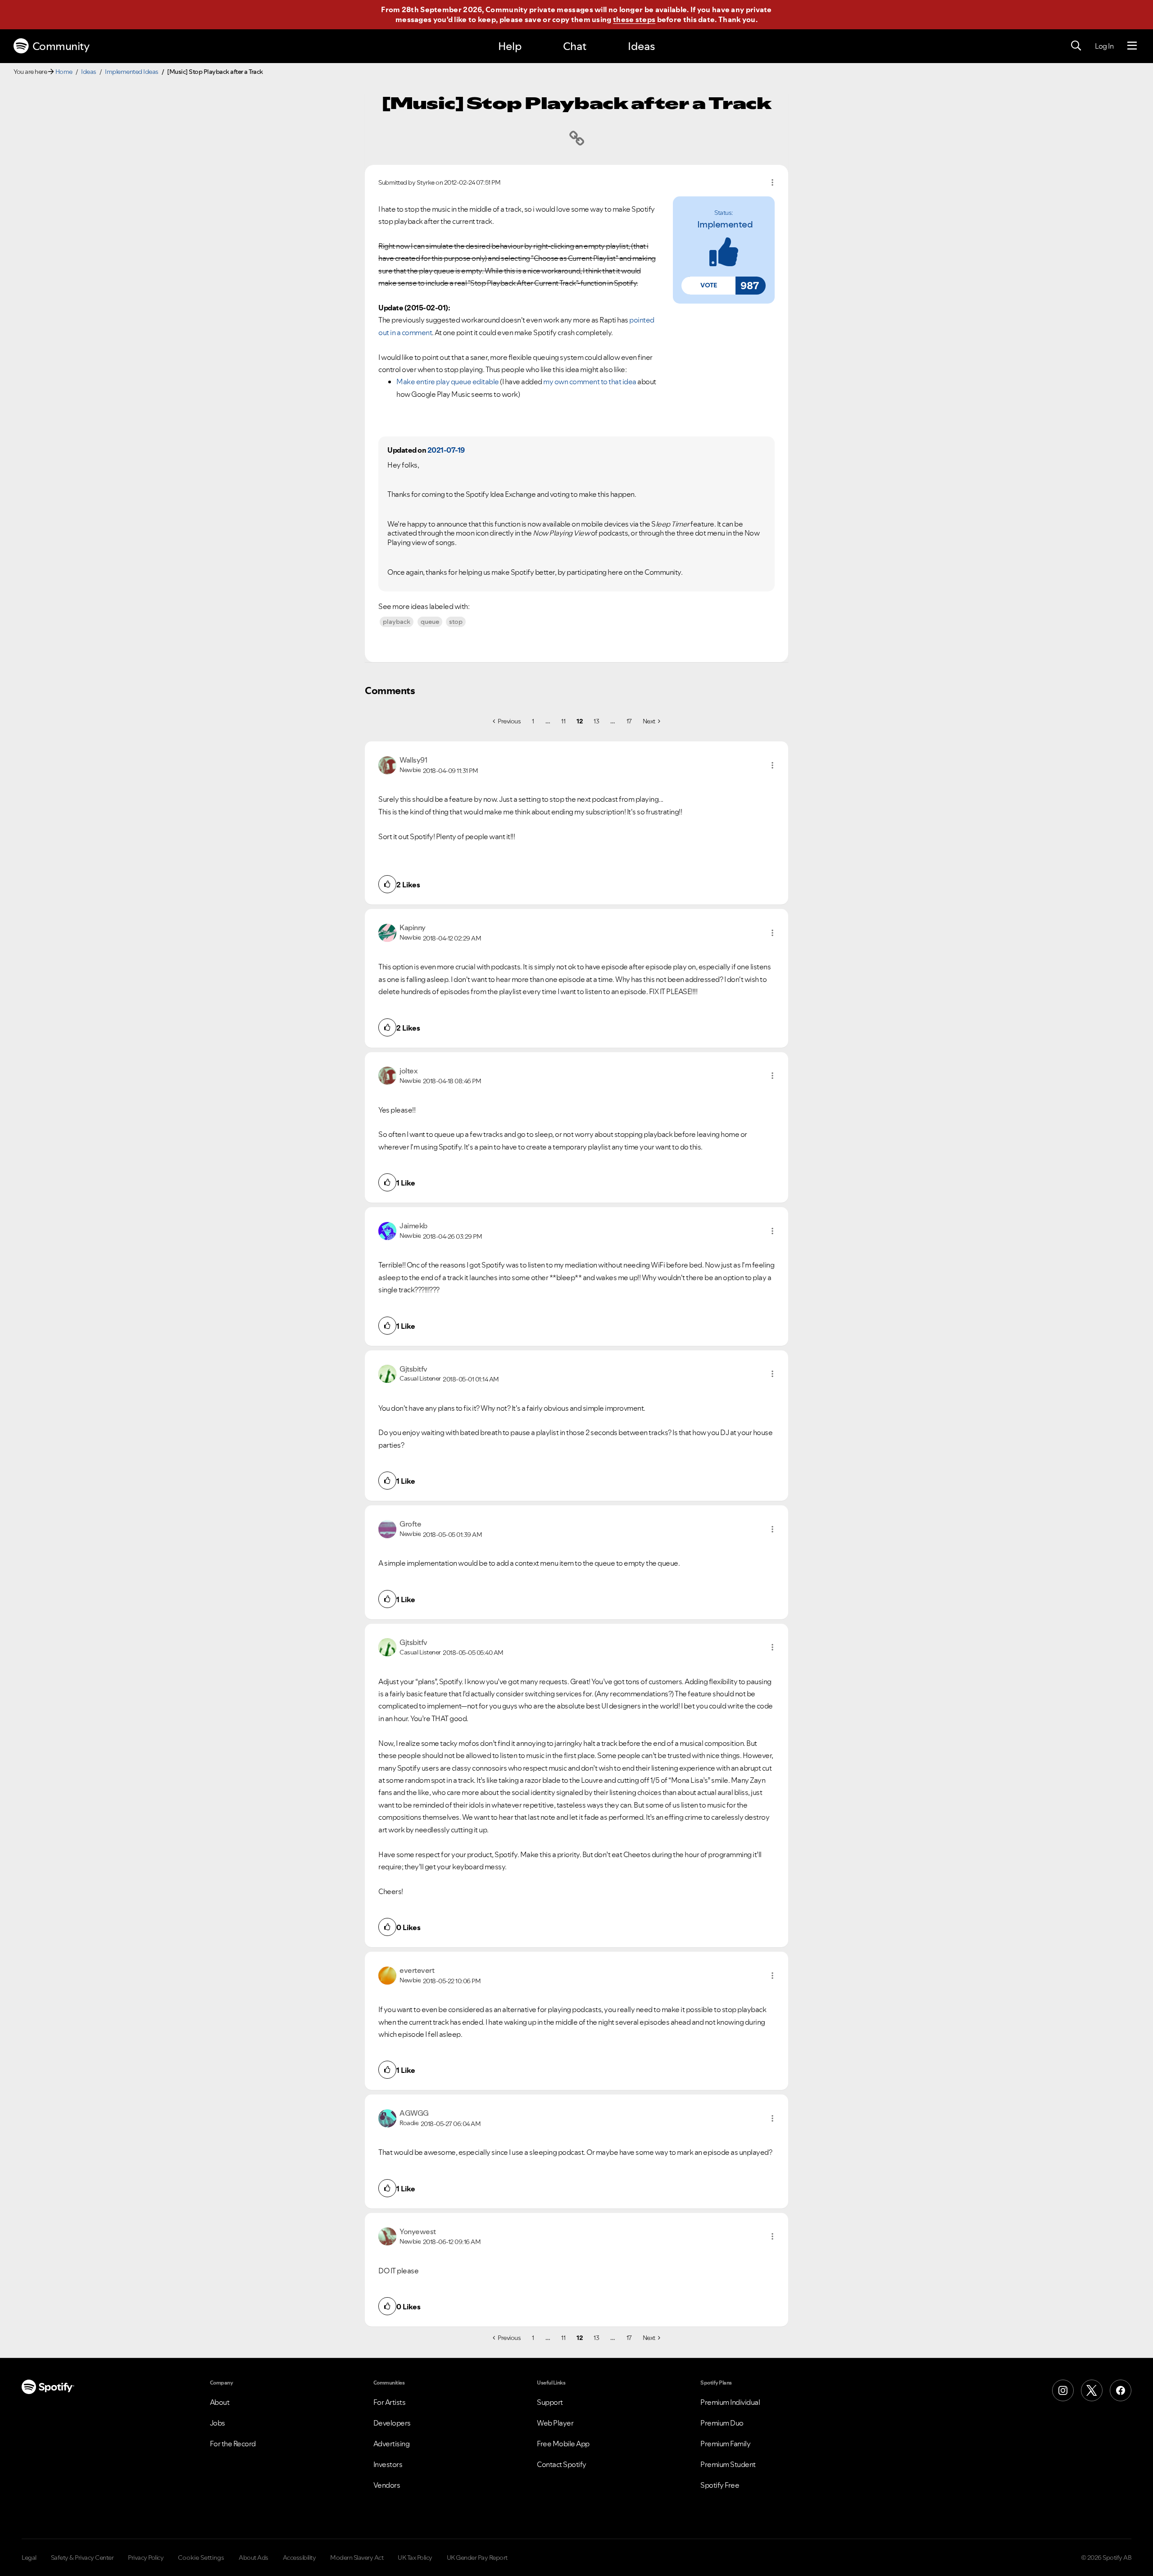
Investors (388, 2464)
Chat (575, 46)
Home (64, 72)
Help (510, 46)
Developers (392, 2423)
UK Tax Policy (415, 2558)
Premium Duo (722, 2423)
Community (61, 46)
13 (596, 721)
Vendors (387, 2485)
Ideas (641, 46)
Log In (1104, 46)
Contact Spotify (562, 2464)
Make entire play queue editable (448, 382)
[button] (708, 286)
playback (397, 622)
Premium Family (725, 2444)
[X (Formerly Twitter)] (1092, 2390)
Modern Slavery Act (357, 2558)
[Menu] (1132, 46)
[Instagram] (1063, 2390)
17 (629, 721)
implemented (725, 224)
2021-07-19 (446, 450)
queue (430, 622)
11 (563, 721)
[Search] (1076, 46)
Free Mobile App (563, 2444)
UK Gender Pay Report (477, 2558)
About (220, 2402)
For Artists (390, 2402)
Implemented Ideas (132, 72)
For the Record (233, 2444)
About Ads (254, 2558)
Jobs (218, 2423)
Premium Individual (730, 2402)
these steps (634, 19)
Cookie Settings (201, 2558)
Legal (29, 2558)
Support (550, 2402)
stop (456, 622)
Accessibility (300, 2558)
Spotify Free (720, 2485)
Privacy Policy (146, 2558)
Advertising (392, 2444)
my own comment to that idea (590, 382)
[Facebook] (1121, 2390)
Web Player (555, 2423)
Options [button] (772, 182)
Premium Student (728, 2464)
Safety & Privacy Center (82, 2558)
